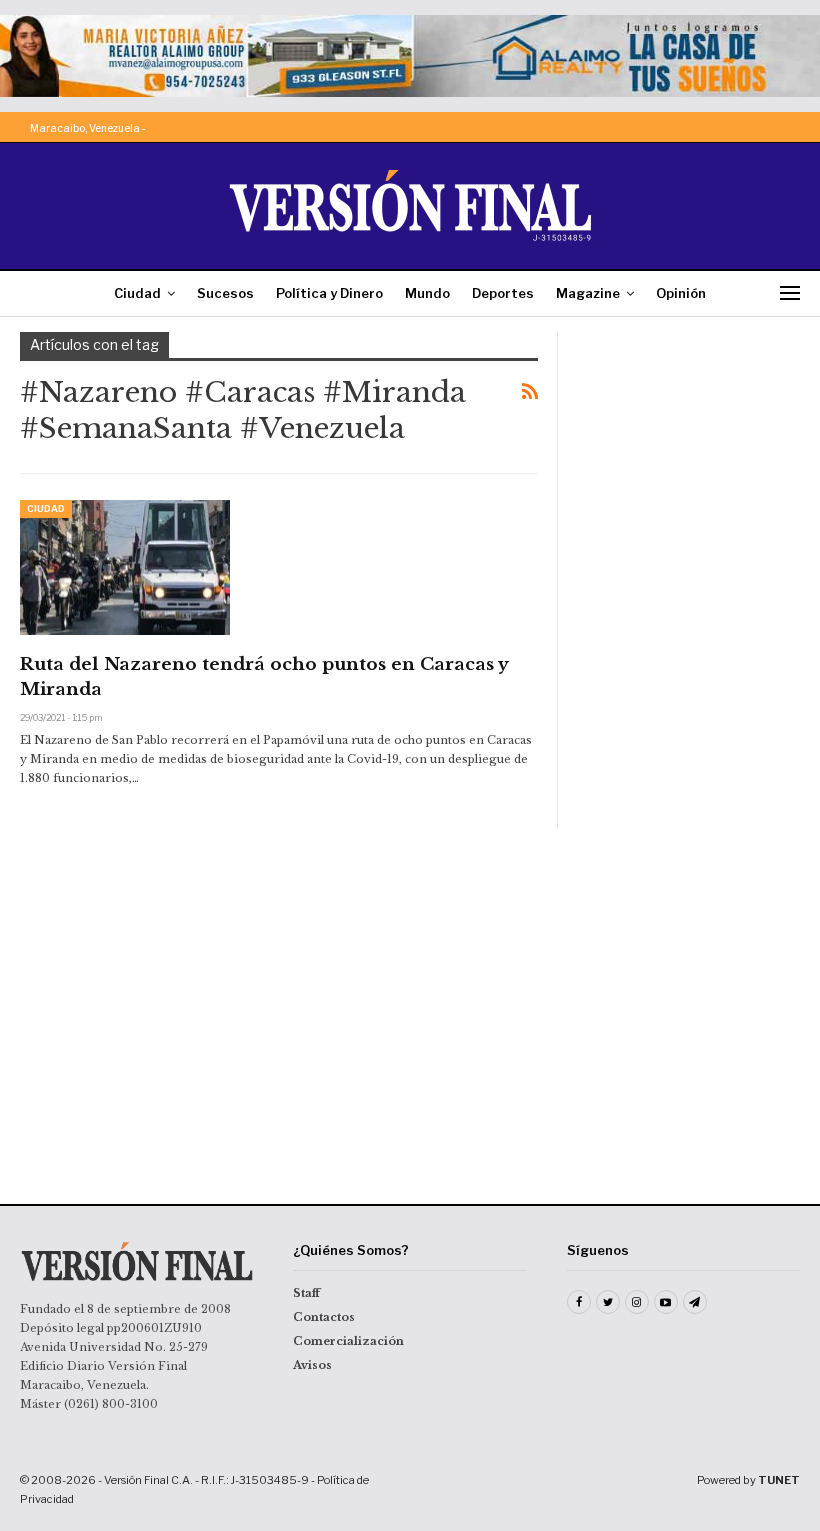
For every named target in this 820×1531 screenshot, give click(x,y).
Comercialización (348, 1341)
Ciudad (137, 293)
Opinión (681, 293)
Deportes (503, 293)
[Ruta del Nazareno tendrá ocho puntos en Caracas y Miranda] (125, 567)
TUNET (779, 1480)
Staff (306, 1293)
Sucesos (225, 293)
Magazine (588, 293)
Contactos (324, 1317)
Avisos (312, 1365)
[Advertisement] (689, 432)
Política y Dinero (329, 293)
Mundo (427, 293)
